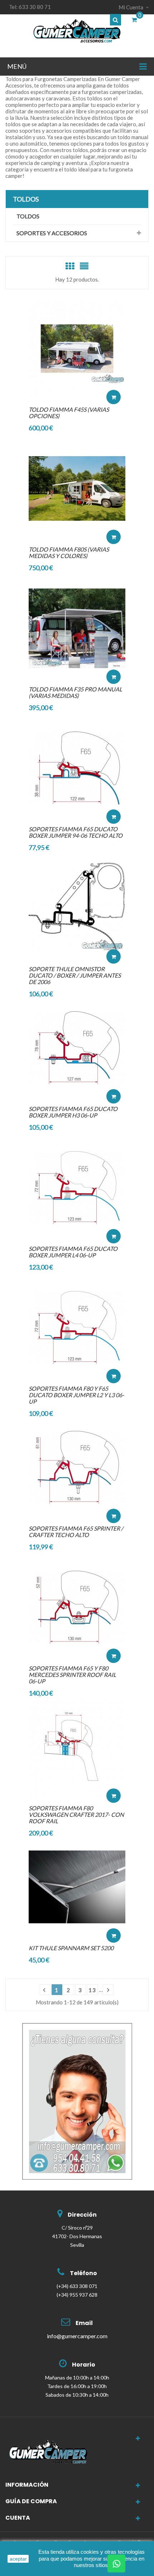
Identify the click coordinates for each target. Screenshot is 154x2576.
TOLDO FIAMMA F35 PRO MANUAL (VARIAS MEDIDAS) (75, 692)
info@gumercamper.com (77, 2336)
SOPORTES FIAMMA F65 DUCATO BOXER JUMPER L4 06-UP (73, 1252)
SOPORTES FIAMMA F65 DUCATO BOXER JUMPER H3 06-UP (73, 1112)
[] (45, 1990)
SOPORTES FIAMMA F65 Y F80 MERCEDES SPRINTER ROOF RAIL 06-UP (72, 1675)
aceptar (18, 2559)
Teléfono (83, 2273)
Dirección (82, 2215)
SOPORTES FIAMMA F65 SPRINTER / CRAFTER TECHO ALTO (76, 1532)
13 (92, 1990)
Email (84, 2323)
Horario (84, 2365)
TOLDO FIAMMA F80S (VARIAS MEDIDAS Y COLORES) (69, 552)
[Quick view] (114, 375)
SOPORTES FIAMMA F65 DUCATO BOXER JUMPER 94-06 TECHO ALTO (76, 832)
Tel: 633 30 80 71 (30, 7)
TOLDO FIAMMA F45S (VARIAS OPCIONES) (69, 413)
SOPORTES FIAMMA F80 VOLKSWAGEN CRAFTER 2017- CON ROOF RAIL (76, 1814)
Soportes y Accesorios (52, 233)
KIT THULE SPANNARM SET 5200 (71, 1948)
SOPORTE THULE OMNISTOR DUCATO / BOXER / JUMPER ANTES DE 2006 (75, 975)
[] (108, 1990)
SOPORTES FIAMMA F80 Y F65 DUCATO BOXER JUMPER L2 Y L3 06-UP (76, 1395)
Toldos (26, 199)
